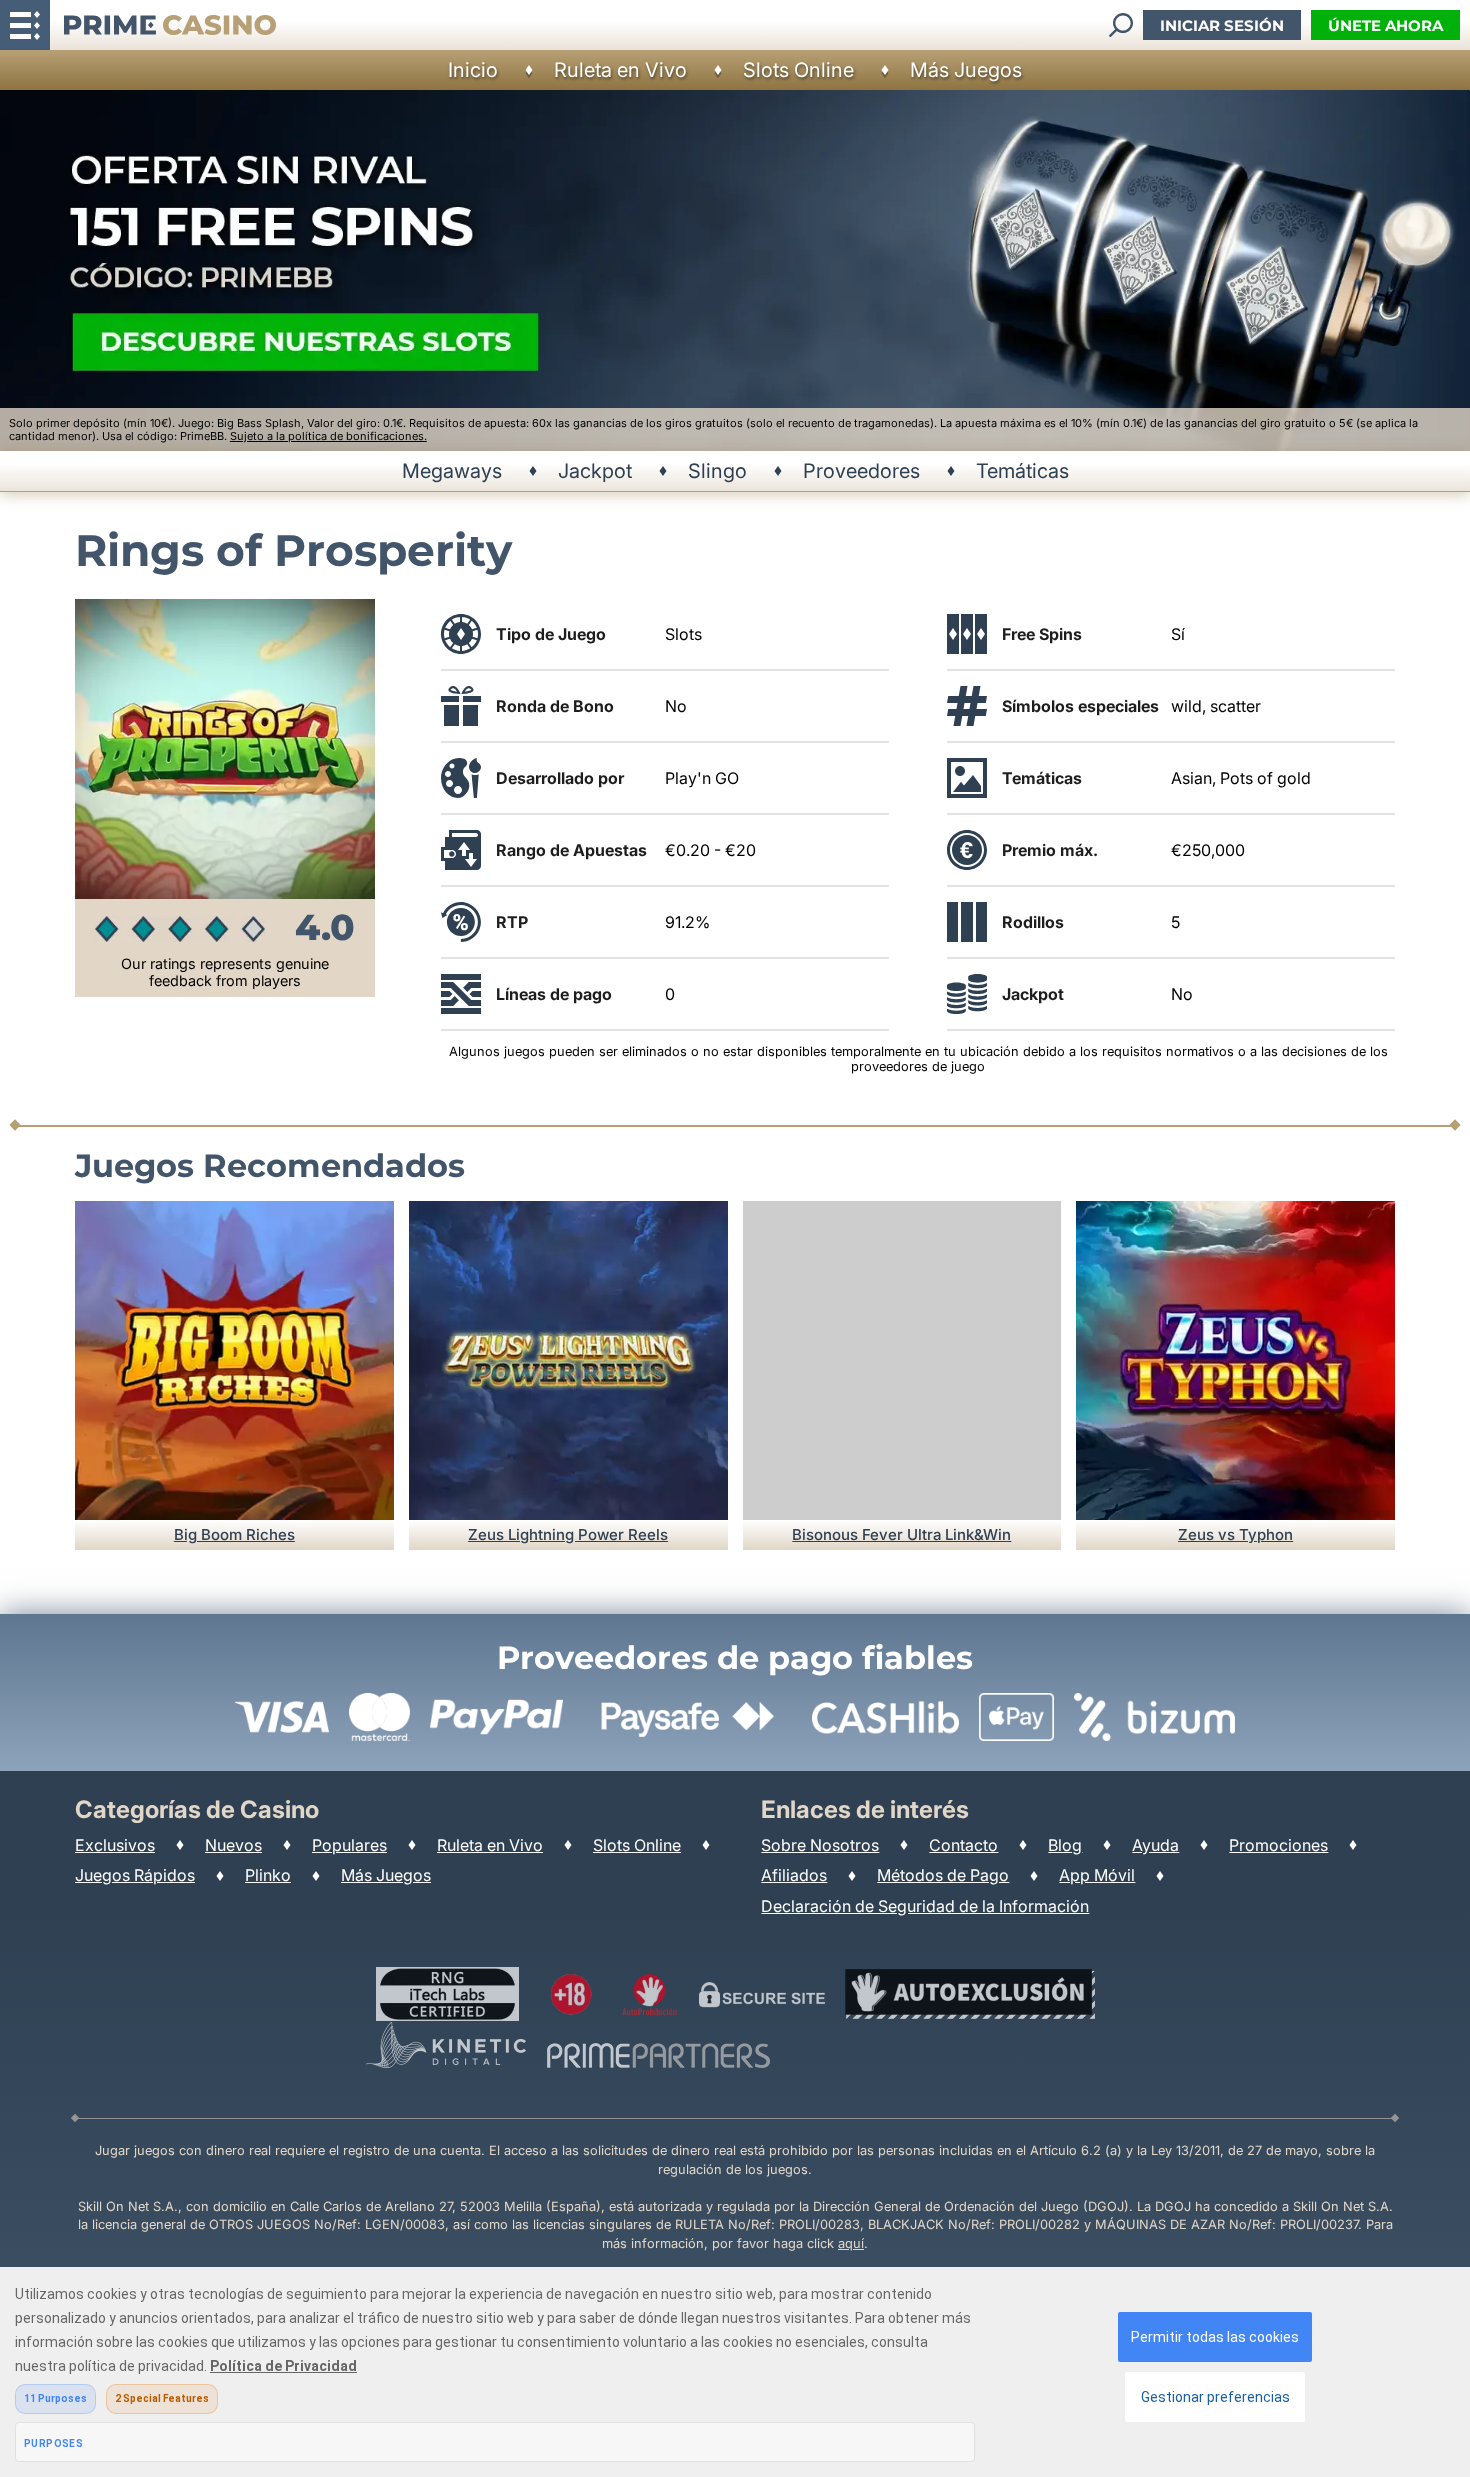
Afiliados (794, 1875)
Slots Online (798, 70)
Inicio (473, 70)
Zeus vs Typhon (1235, 1534)
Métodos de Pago (943, 1875)
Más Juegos (966, 70)
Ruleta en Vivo (620, 70)
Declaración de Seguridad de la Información (925, 1906)
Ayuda (1155, 1845)
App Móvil (1097, 1875)
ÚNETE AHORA (1385, 25)
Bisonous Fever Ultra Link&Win (901, 1534)
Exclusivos (115, 1845)
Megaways (452, 471)
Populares (349, 1845)
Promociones (1278, 1845)
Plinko (268, 1875)
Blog (1065, 1845)
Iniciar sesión (1222, 25)
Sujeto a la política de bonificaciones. (328, 436)
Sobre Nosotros (820, 1845)
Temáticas (1022, 471)
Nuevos (233, 1845)
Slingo (717, 471)
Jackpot (595, 471)
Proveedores (861, 471)
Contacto (963, 1845)
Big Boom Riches (234, 1534)
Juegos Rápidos (135, 1875)
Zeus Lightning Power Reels (568, 1534)
